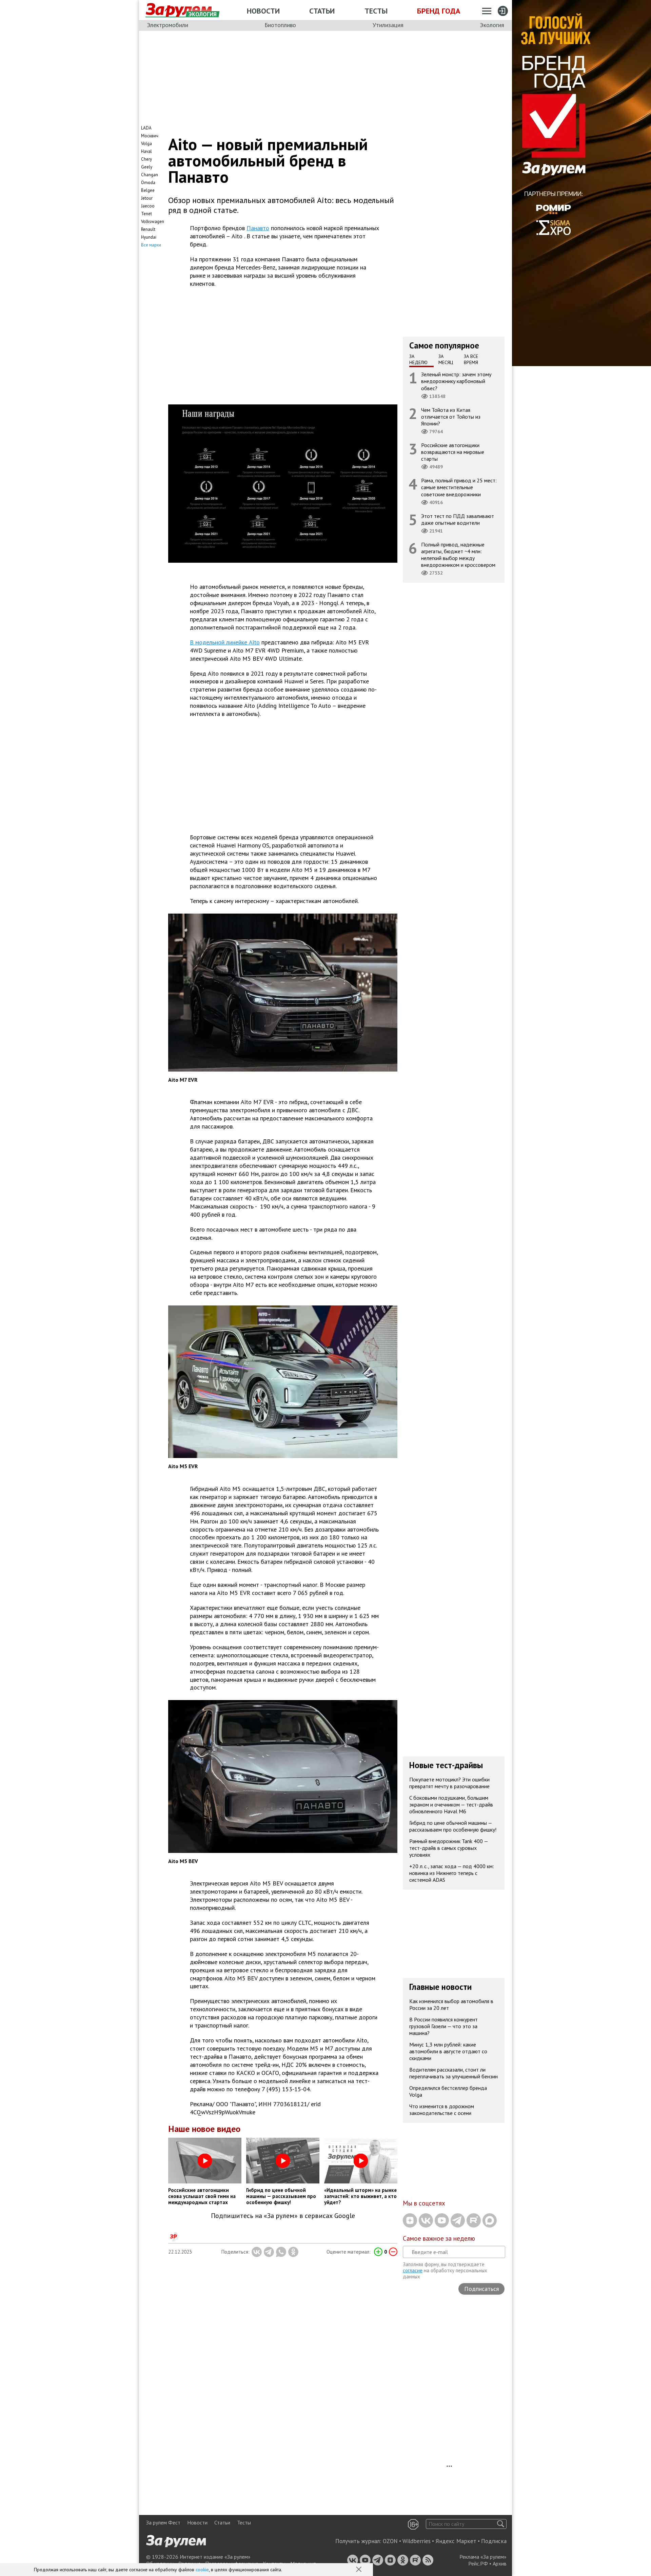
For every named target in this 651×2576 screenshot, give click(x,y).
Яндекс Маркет (456, 2541)
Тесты (376, 11)
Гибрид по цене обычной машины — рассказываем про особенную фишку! (453, 1826)
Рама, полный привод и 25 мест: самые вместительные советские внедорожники (459, 487)
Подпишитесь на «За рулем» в (283, 2216)
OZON (390, 2541)
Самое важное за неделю (439, 2238)
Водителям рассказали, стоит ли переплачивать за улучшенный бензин (453, 2073)
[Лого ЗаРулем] (179, 10)
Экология (492, 25)
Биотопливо (280, 25)
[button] (359, 2570)
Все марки (151, 245)
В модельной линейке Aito (225, 642)
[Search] (501, 2524)
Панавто (258, 228)
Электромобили (167, 25)
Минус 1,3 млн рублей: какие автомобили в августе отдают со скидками (448, 2051)
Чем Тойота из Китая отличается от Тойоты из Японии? (451, 417)
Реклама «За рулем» (483, 2557)
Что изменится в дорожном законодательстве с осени (442, 2110)
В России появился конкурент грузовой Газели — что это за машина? (443, 2026)
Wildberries (417, 2541)
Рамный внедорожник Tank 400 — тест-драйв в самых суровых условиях (449, 1848)
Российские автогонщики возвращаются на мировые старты (453, 452)
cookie (202, 2570)
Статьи (322, 11)
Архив (500, 2563)
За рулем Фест (163, 2522)
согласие (413, 2270)
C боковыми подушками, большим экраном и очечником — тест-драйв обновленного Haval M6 (451, 1804)
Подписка (494, 2541)
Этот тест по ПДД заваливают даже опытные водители (458, 519)
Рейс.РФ (478, 2563)
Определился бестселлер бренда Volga (448, 2091)
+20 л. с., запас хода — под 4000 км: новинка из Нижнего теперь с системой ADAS (452, 1873)
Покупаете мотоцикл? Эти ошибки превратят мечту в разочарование (449, 1783)
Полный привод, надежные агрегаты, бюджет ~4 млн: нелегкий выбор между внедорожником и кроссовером (458, 555)
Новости (263, 11)
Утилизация (388, 25)
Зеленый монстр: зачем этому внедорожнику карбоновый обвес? (456, 381)
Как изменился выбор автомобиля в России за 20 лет (451, 2004)
